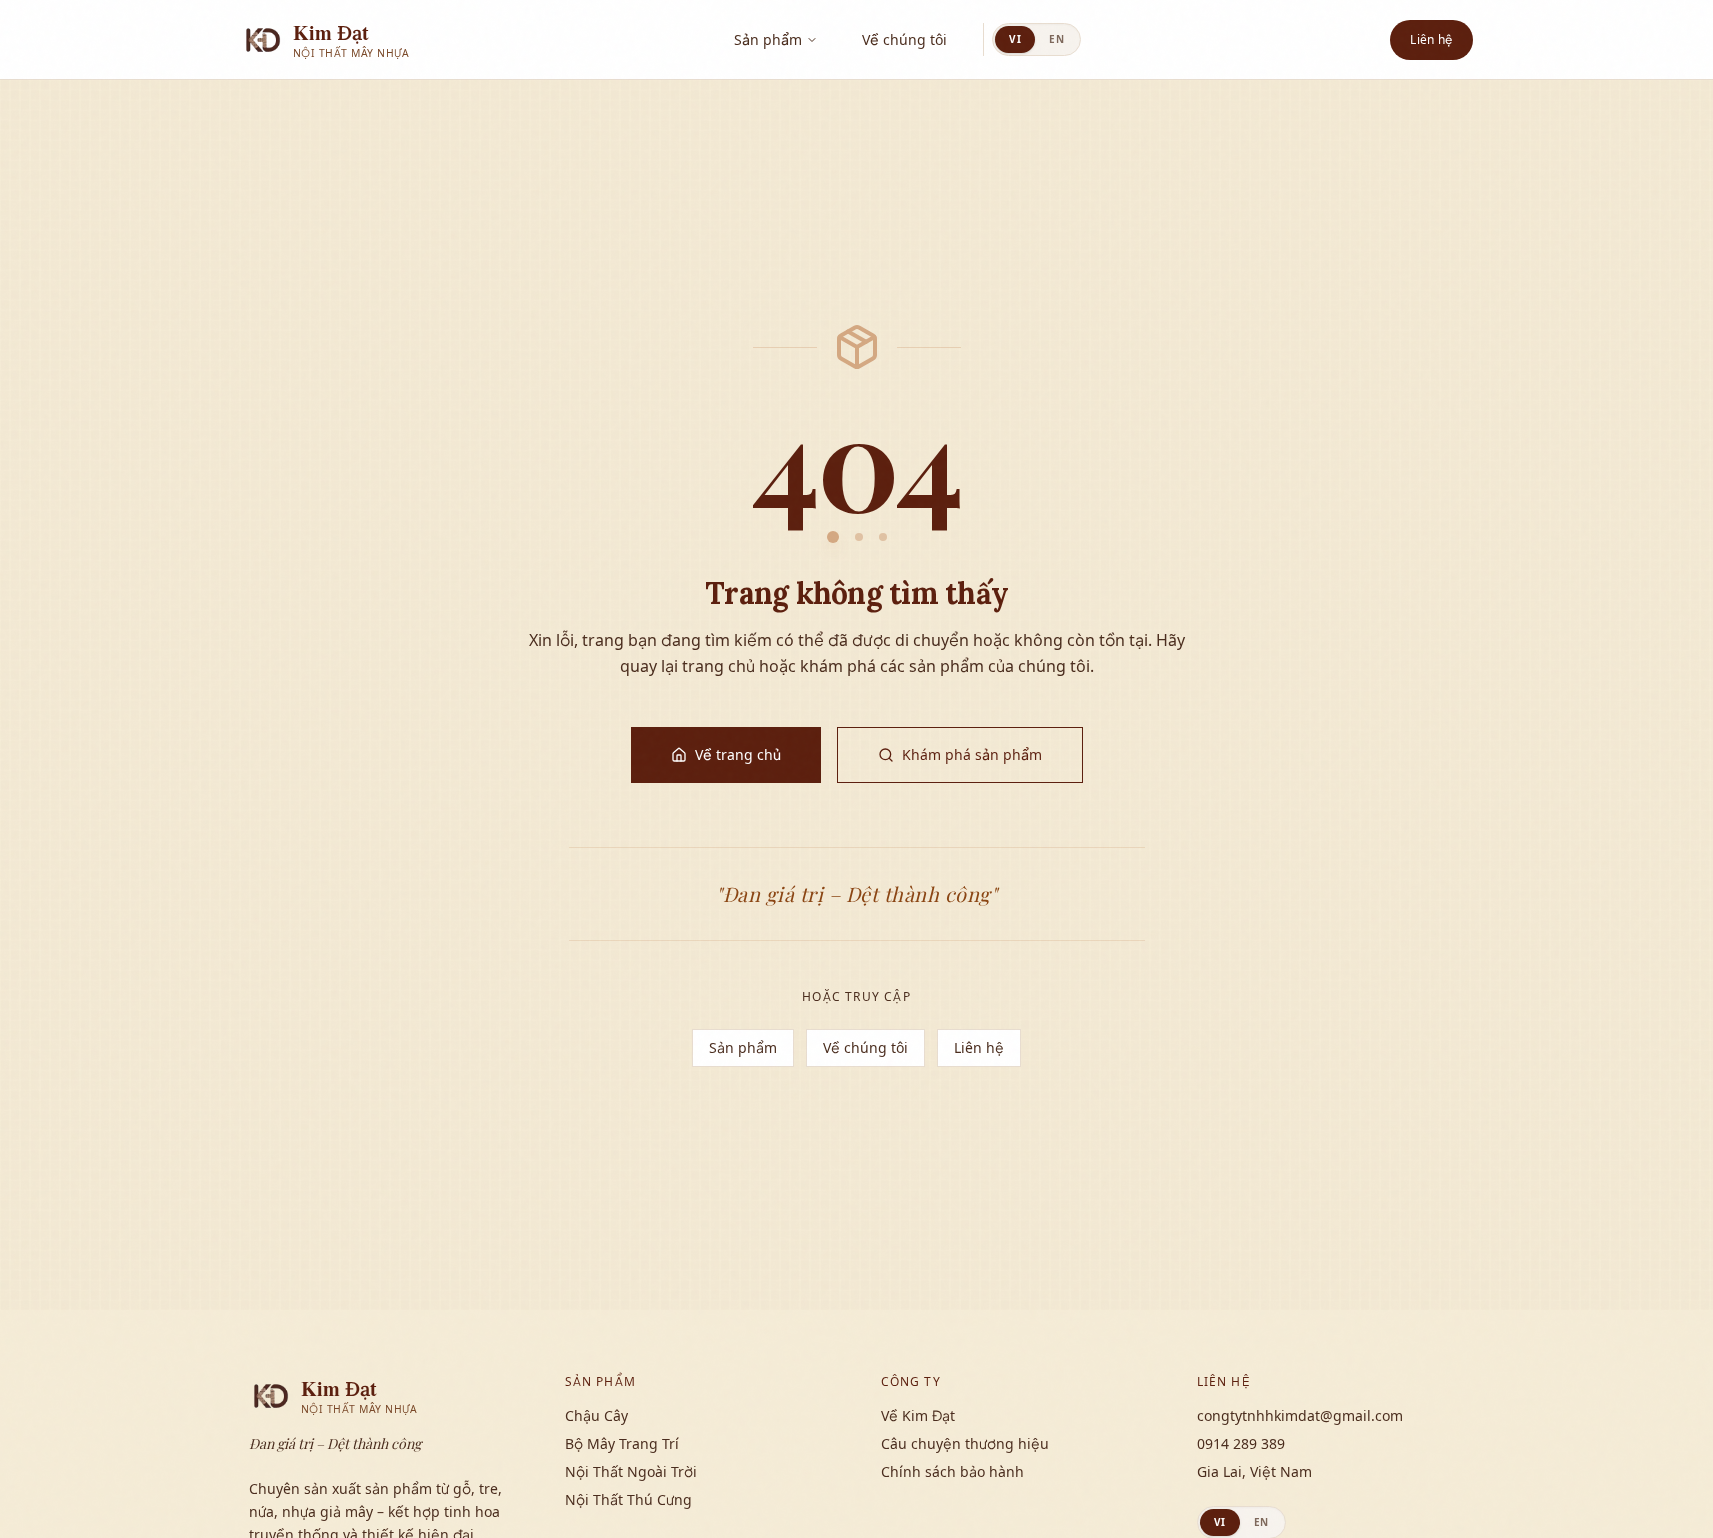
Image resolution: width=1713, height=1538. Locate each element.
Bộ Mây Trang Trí (622, 1443)
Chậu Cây (596, 1415)
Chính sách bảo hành (952, 1471)
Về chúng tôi (904, 39)
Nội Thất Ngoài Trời (631, 1471)
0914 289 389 (1241, 1443)
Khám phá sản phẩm (972, 754)
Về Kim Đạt (918, 1415)
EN (1056, 39)
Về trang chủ (738, 754)
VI (1015, 39)
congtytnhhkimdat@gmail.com (1300, 1415)
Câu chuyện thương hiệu (965, 1443)
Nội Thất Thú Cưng (628, 1499)
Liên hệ (1431, 39)
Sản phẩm (768, 39)
